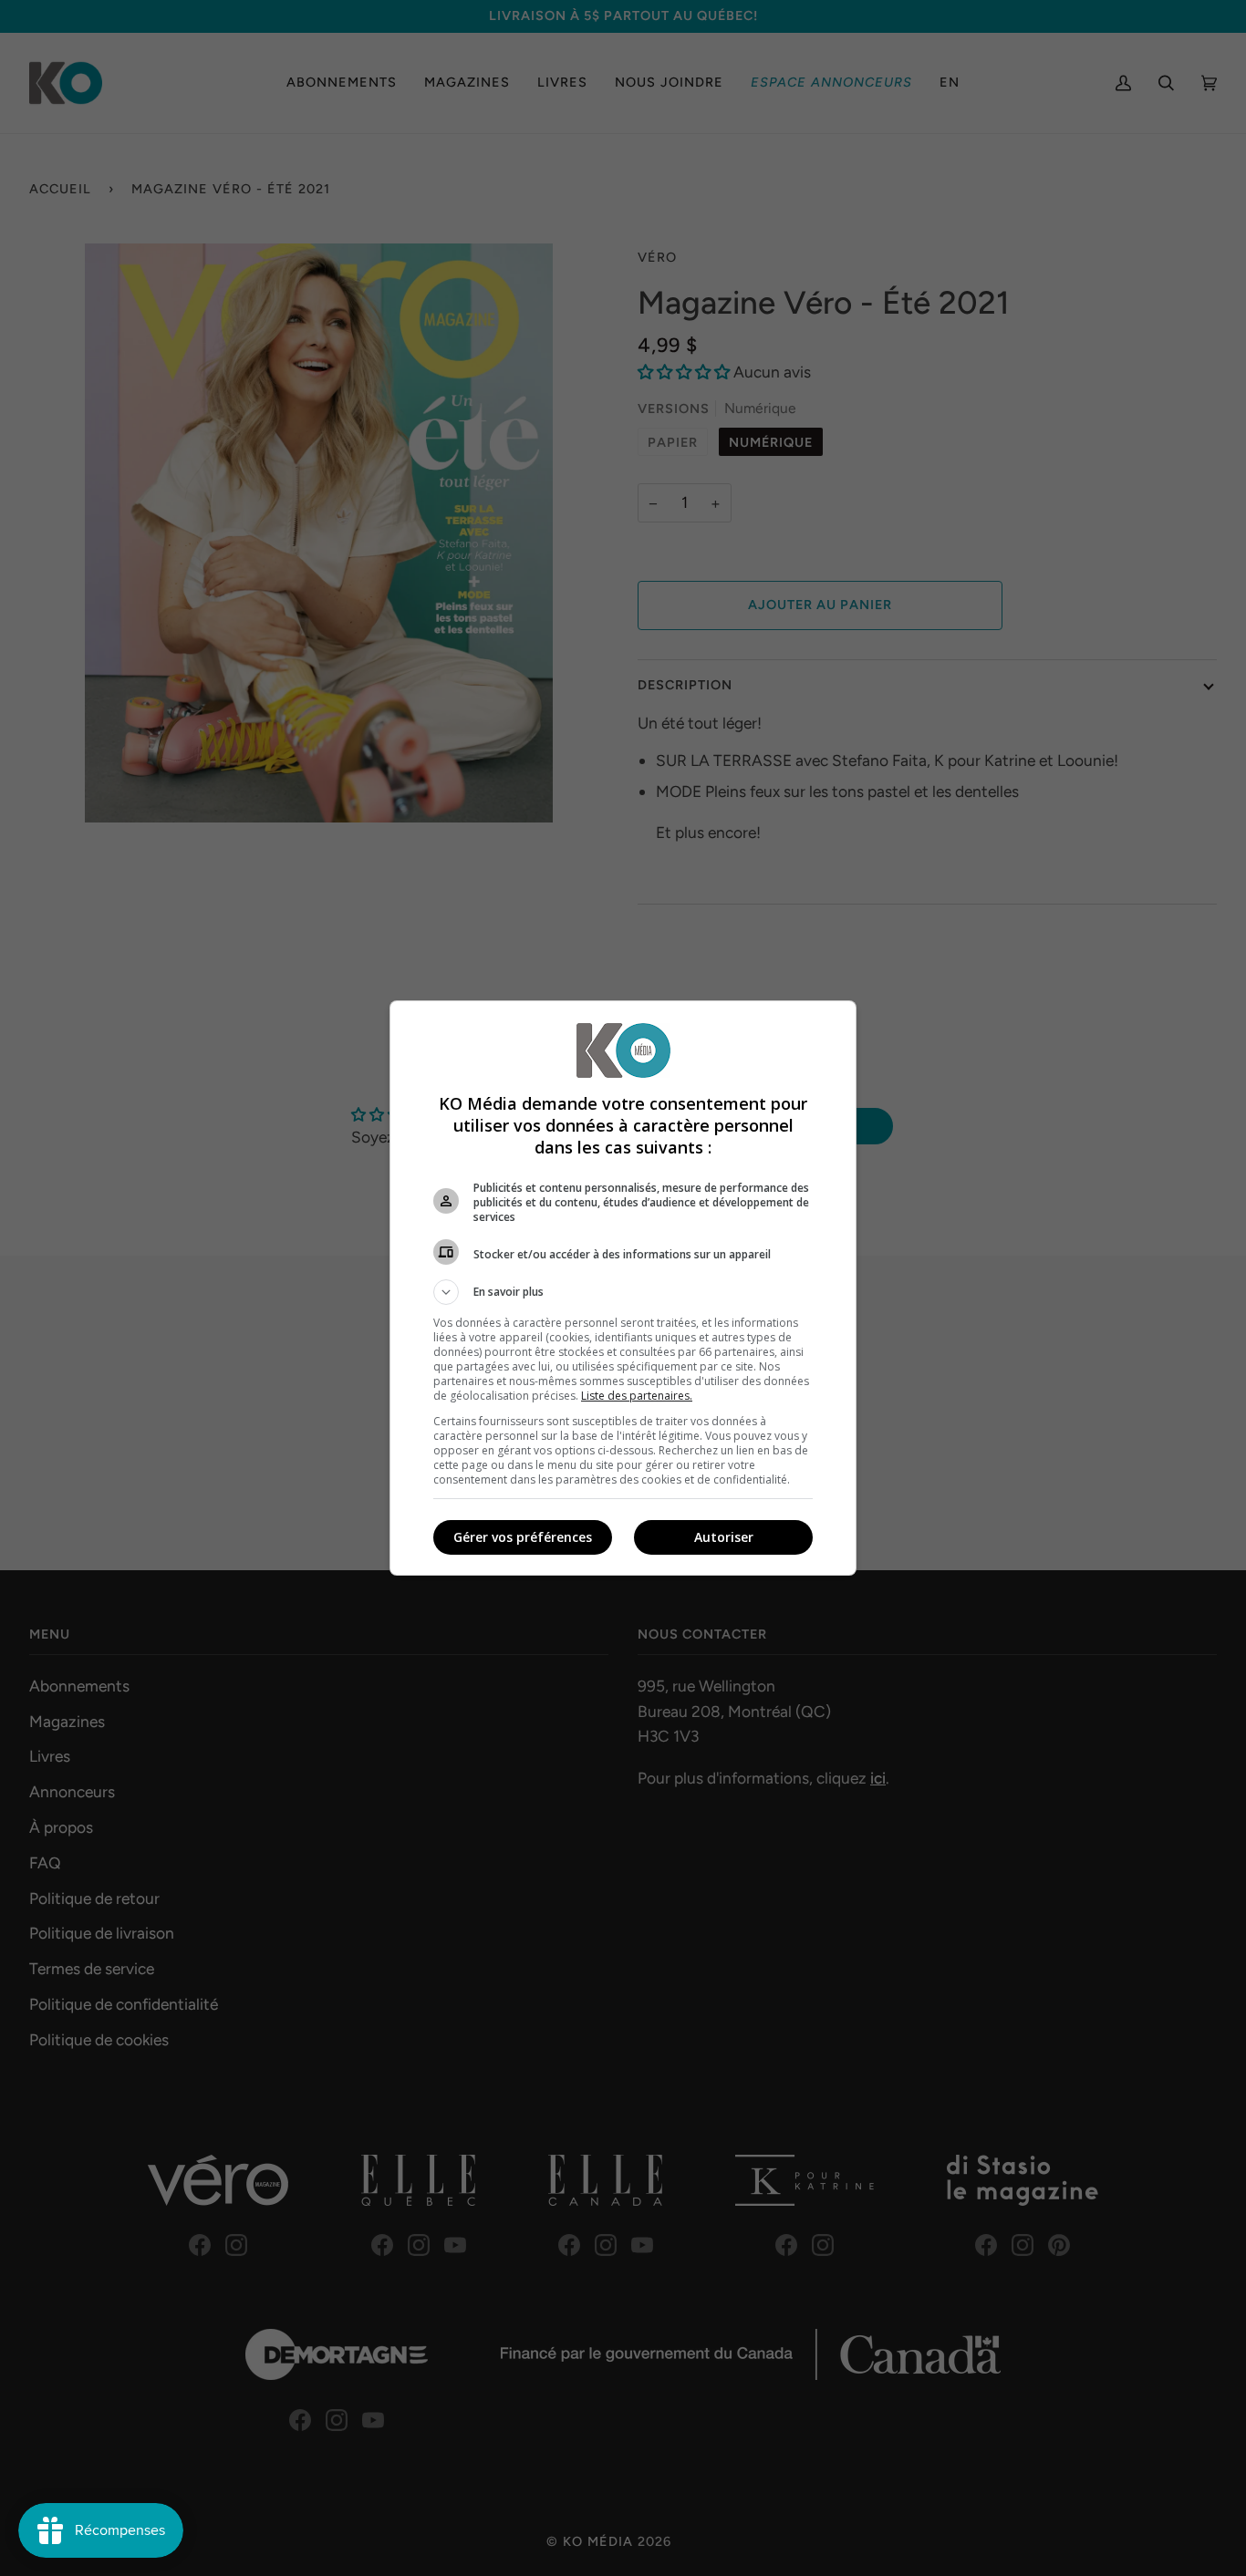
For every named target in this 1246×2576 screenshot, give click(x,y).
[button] (623, 1292)
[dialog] (623, 1288)
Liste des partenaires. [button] (637, 1396)
